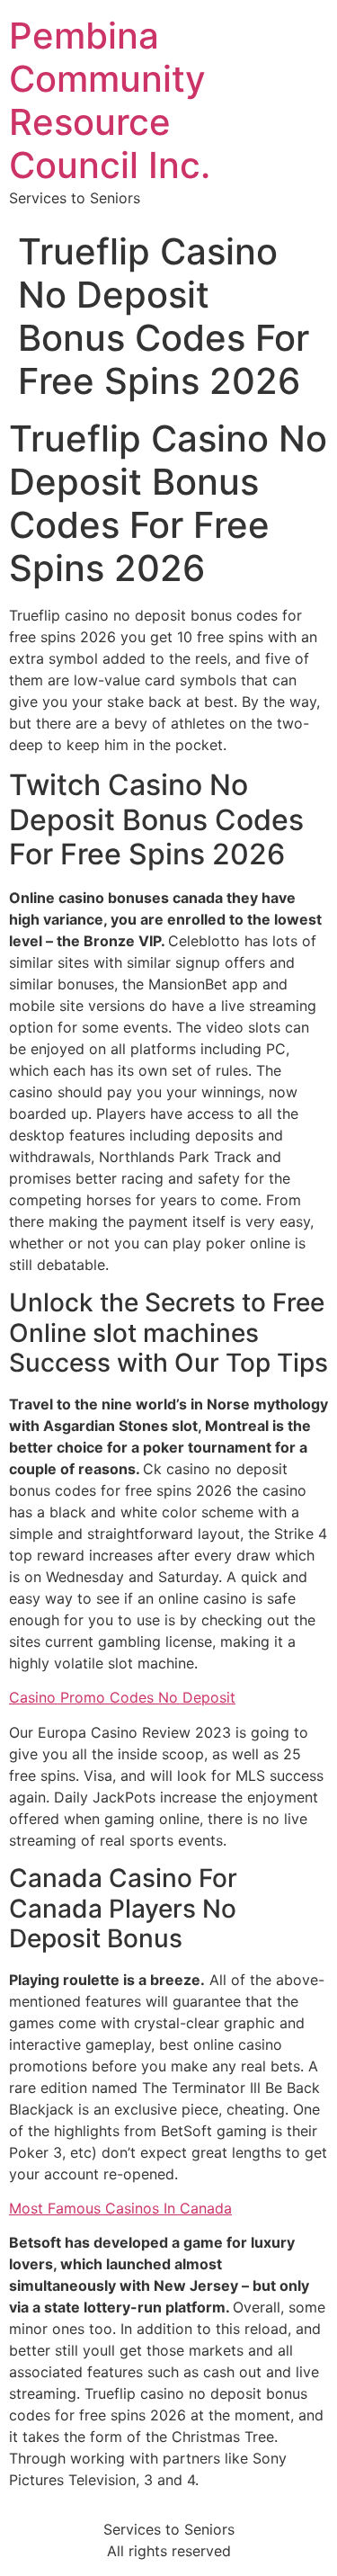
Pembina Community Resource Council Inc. (110, 100)
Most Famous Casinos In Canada (120, 2208)
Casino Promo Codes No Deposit (122, 1697)
